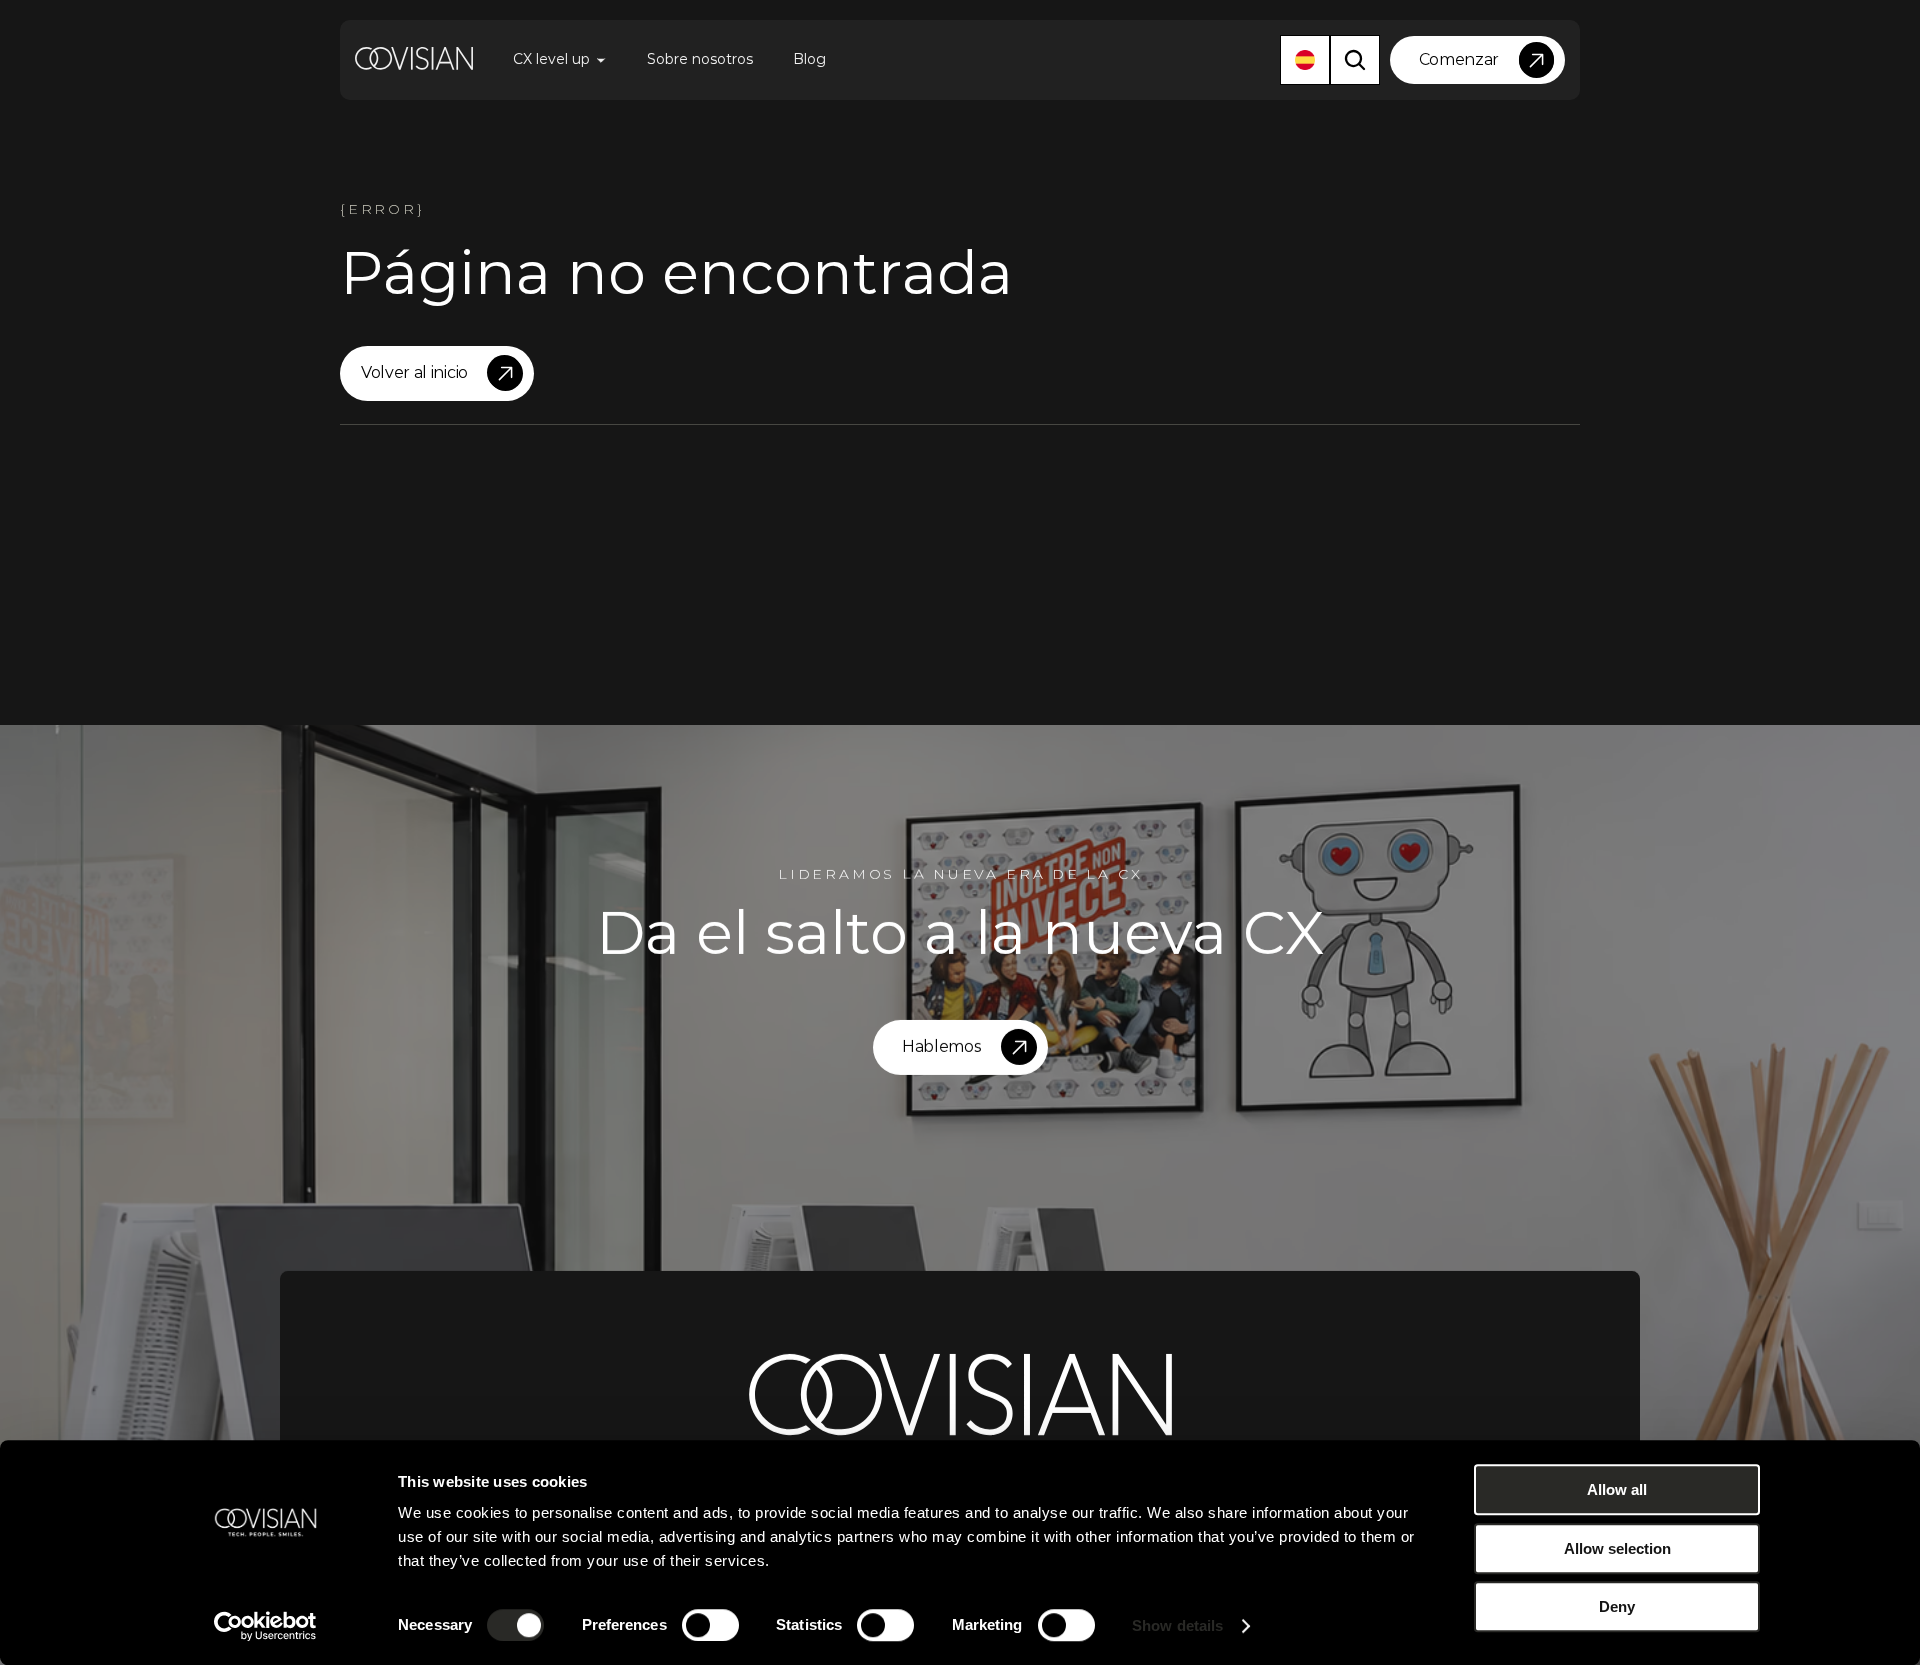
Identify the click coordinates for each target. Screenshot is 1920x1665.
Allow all (1617, 1489)
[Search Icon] (1355, 60)
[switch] (710, 1625)
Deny (1617, 1606)
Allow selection (1617, 1548)
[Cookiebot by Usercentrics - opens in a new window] (265, 1626)
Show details (1177, 1625)
